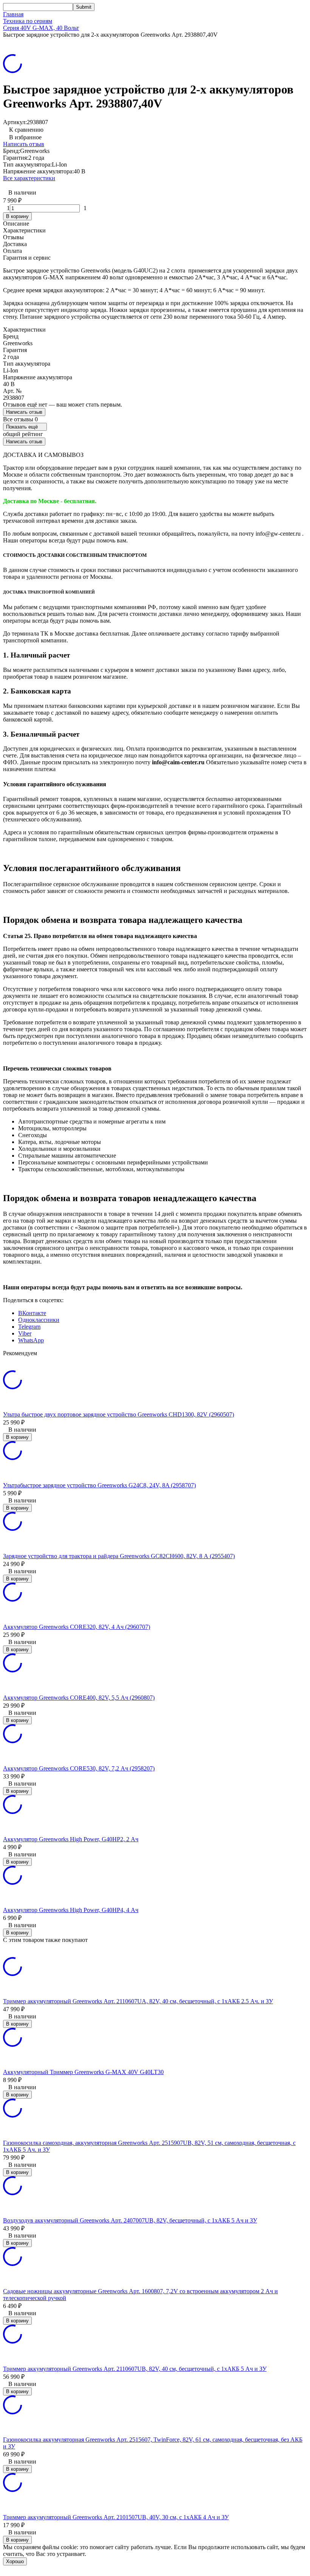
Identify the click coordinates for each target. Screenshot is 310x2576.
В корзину (17, 216)
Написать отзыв (24, 144)
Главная (13, 14)
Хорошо (15, 2561)
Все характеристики (29, 178)
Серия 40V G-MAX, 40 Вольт (41, 28)
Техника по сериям (28, 21)
